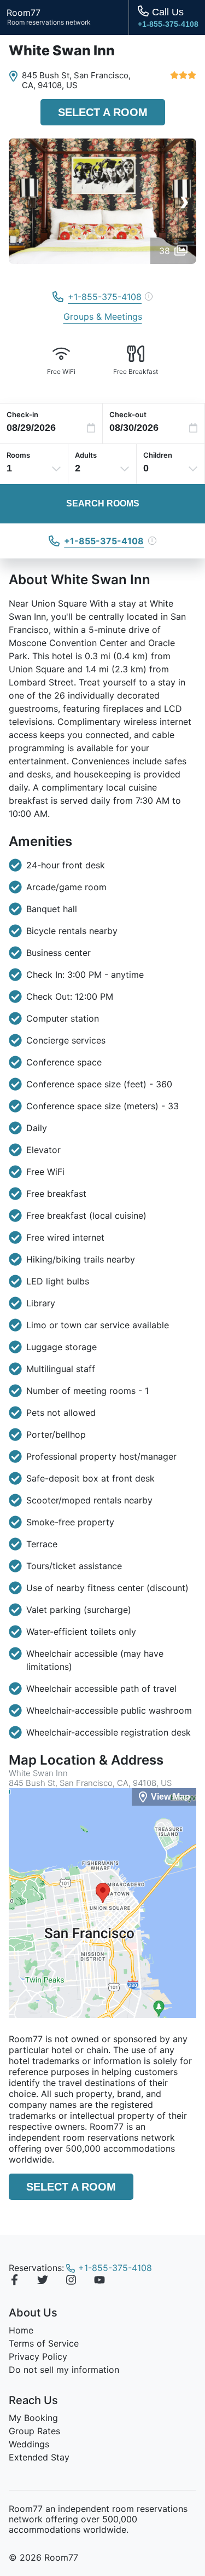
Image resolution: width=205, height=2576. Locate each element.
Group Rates (34, 2431)
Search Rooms (103, 503)
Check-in (22, 414)
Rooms (18, 455)
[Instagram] (71, 2281)
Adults (86, 455)
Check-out (128, 414)
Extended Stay (39, 2457)
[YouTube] (99, 2281)
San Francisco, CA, (76, 80)
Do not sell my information (64, 2370)
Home (21, 2330)
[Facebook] (14, 2281)
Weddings (29, 2444)
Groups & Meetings (103, 316)
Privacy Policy (38, 2356)
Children (158, 455)
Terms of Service (44, 2343)
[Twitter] (43, 2281)
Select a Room (103, 112)
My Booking (33, 2418)
